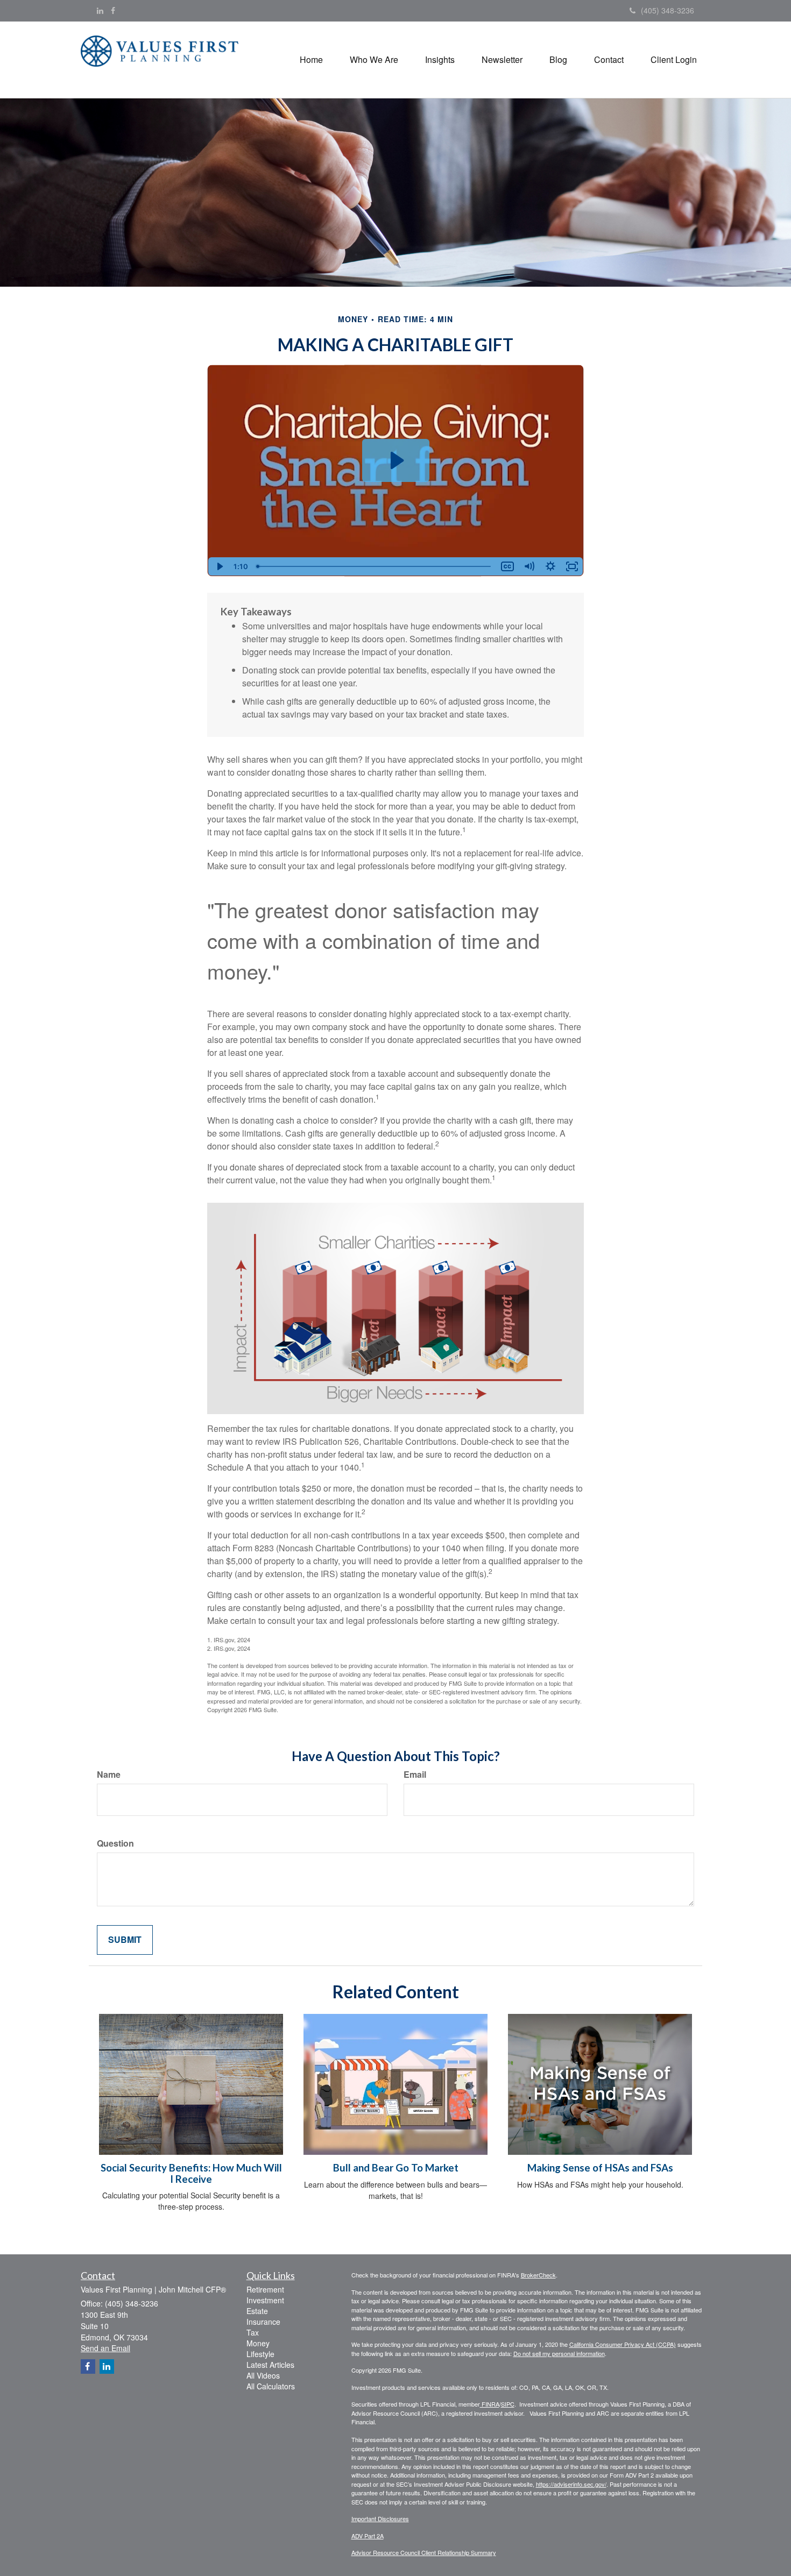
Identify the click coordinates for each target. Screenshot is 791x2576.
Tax (253, 2332)
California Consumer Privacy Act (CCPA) (623, 2344)
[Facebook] (113, 10)
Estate (257, 2311)
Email (415, 1775)
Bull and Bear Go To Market (396, 2168)
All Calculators (271, 2386)
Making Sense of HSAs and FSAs (600, 2168)
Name (109, 1775)
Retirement (265, 2289)
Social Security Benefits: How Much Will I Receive (191, 2173)
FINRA (490, 2404)
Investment (265, 2300)
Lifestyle (260, 2354)
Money (258, 2343)
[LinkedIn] (100, 10)
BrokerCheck (538, 2275)
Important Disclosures (380, 2518)
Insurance (263, 2322)
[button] (374, 60)
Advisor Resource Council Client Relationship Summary (424, 2552)
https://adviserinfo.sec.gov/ (571, 2484)
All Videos (263, 2375)
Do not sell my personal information (559, 2353)
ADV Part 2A (368, 2536)
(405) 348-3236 (668, 10)
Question (115, 1843)
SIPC (508, 2404)
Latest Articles (270, 2365)
